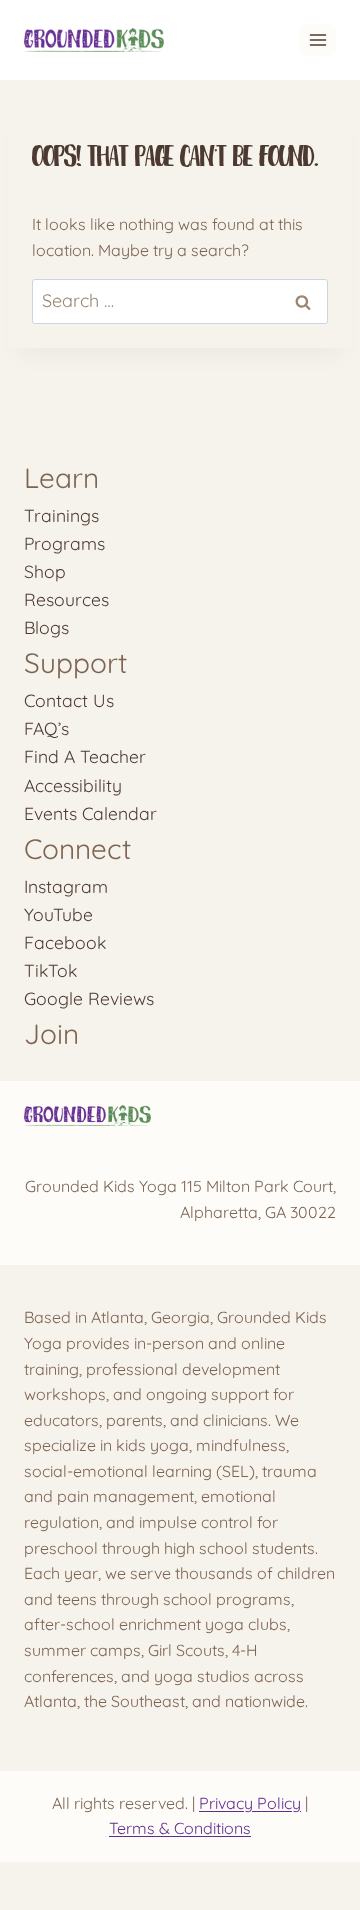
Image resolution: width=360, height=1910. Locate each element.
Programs (64, 543)
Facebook (65, 942)
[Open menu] (317, 39)
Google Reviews (89, 998)
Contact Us (69, 700)
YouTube (58, 914)
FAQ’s (46, 728)
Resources (66, 599)
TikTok (50, 970)
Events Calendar (90, 813)
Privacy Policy (250, 1803)
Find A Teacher (85, 756)
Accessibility (73, 785)
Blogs (46, 627)
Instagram (66, 886)
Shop (45, 571)
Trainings (61, 515)
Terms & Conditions (180, 1828)
